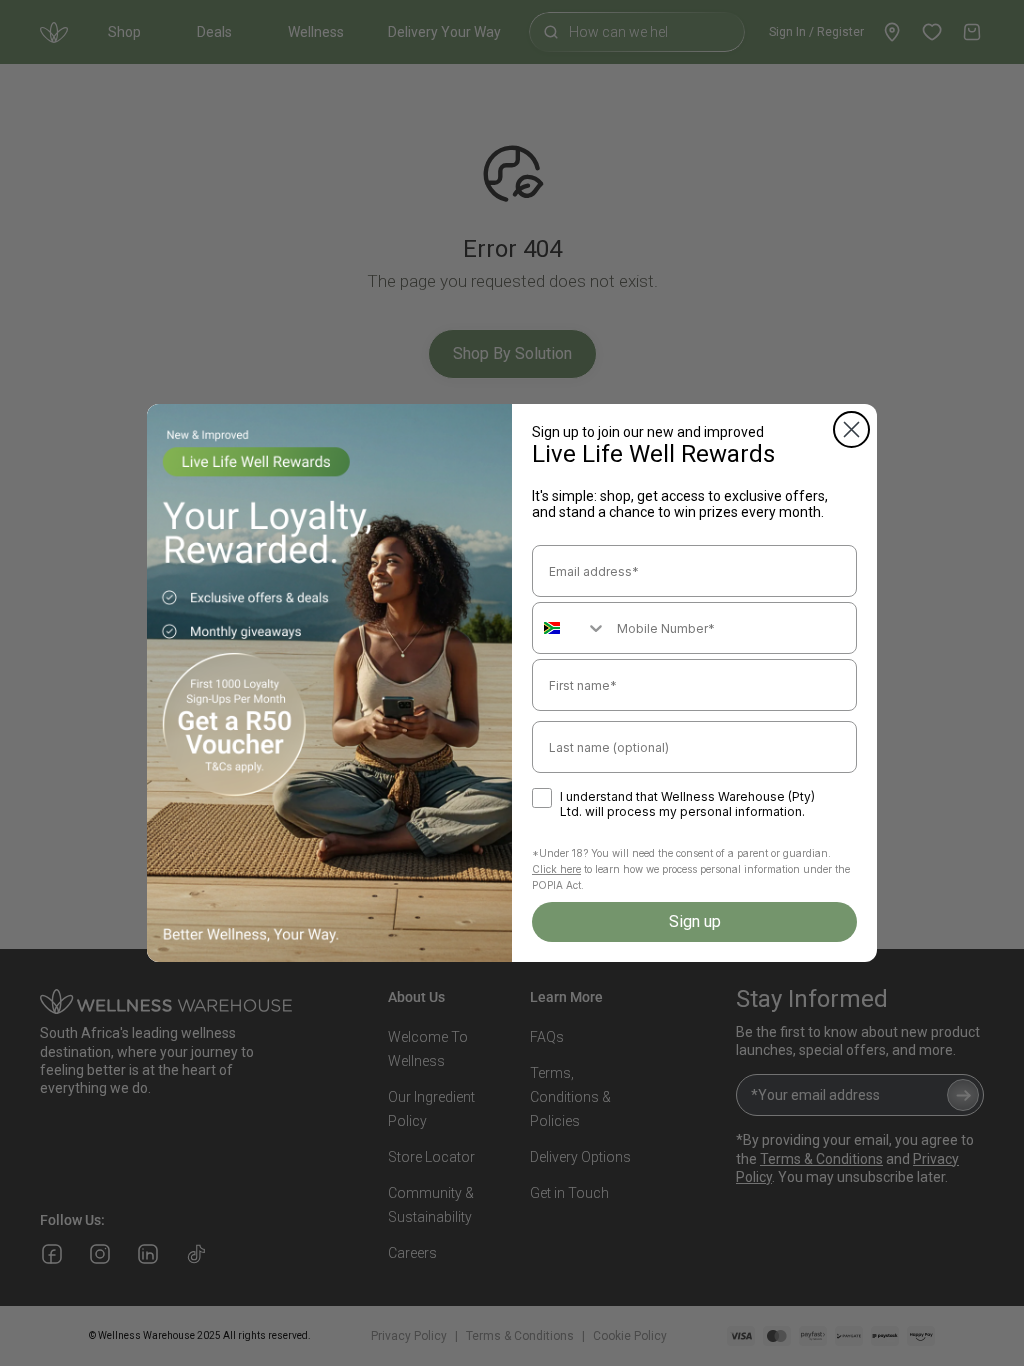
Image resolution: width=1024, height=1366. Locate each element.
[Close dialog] (851, 429)
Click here (556, 869)
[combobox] (570, 628)
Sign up (695, 921)
